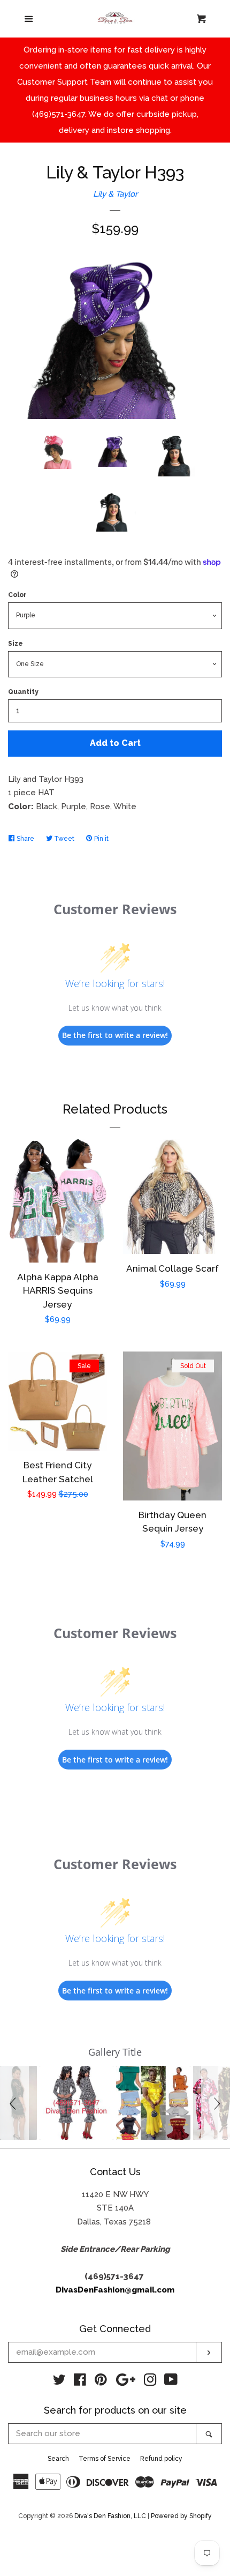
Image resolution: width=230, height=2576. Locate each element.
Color (17, 595)
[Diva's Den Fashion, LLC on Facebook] (80, 2382)
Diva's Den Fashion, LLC (110, 2516)
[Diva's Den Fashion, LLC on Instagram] (150, 2382)
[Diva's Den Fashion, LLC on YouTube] (171, 2382)
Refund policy (161, 2459)
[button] (14, 2103)
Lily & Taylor (115, 194)
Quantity (23, 692)
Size (16, 644)
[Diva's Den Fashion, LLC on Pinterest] (101, 2382)
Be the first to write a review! (115, 1035)
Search (58, 2459)
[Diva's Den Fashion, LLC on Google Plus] (126, 2382)
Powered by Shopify (181, 2516)
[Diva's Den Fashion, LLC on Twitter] (59, 2382)
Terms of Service (105, 2459)
